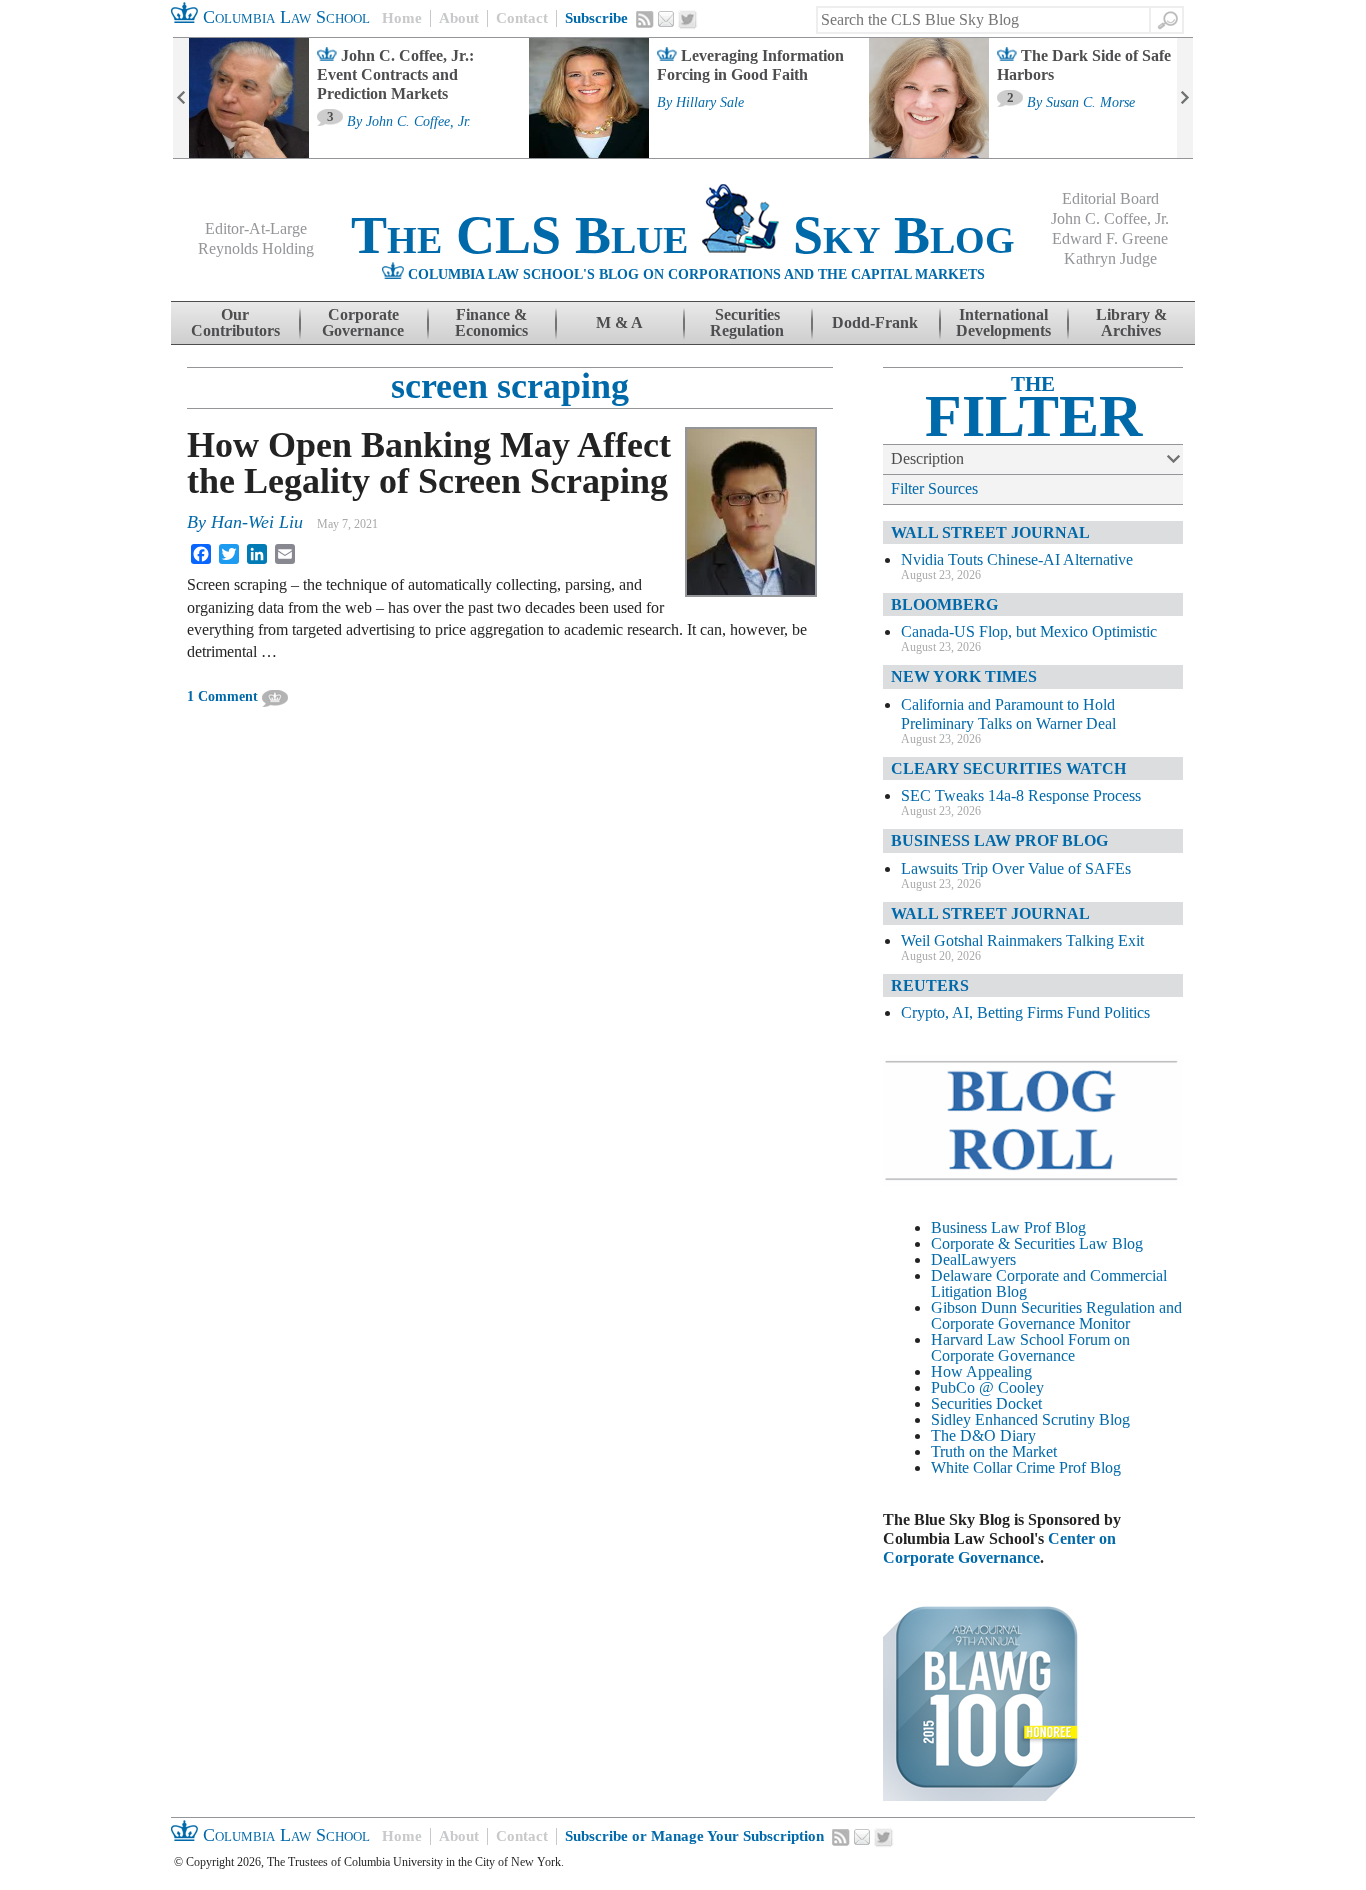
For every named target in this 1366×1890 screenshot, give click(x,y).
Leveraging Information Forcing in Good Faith (750, 65)
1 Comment (222, 696)
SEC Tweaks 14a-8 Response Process (1021, 795)
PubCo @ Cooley (987, 1387)
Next (1185, 98)
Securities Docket (986, 1403)
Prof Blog (1090, 1467)
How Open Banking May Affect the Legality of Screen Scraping (429, 463)
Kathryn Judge (1110, 258)
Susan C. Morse (1090, 103)
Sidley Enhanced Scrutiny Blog (1030, 1419)
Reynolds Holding (256, 248)
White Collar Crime (993, 1467)
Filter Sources (934, 488)
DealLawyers (973, 1259)
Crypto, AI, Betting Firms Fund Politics (1025, 1012)
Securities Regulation (747, 322)
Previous (181, 98)
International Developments (1003, 322)
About (459, 18)
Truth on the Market (994, 1451)
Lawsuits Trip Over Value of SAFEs (1016, 868)
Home (402, 18)
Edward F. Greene (1110, 238)
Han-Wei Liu (257, 522)
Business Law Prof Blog (1008, 1227)
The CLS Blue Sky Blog (683, 235)
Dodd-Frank (875, 322)
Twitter (688, 20)
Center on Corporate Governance (999, 1548)
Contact (522, 18)
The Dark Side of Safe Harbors (1084, 65)
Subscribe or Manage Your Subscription (694, 1836)
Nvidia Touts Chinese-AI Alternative (1017, 559)
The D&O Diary (983, 1435)
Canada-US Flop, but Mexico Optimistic (1029, 631)
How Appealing (981, 1371)
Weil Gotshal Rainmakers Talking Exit (1022, 940)
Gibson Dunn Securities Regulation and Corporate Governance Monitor (1056, 1315)
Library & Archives (1131, 322)
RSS (645, 19)
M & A (619, 322)
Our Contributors (235, 322)
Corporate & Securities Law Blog (1037, 1243)
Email (666, 19)
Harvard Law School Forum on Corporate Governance (1030, 1347)
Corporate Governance (363, 322)
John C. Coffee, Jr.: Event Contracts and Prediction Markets (395, 74)
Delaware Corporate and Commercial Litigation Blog (1049, 1283)
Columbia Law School (284, 17)
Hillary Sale (710, 103)
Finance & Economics (491, 322)
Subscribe (596, 18)
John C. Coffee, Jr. (418, 122)
